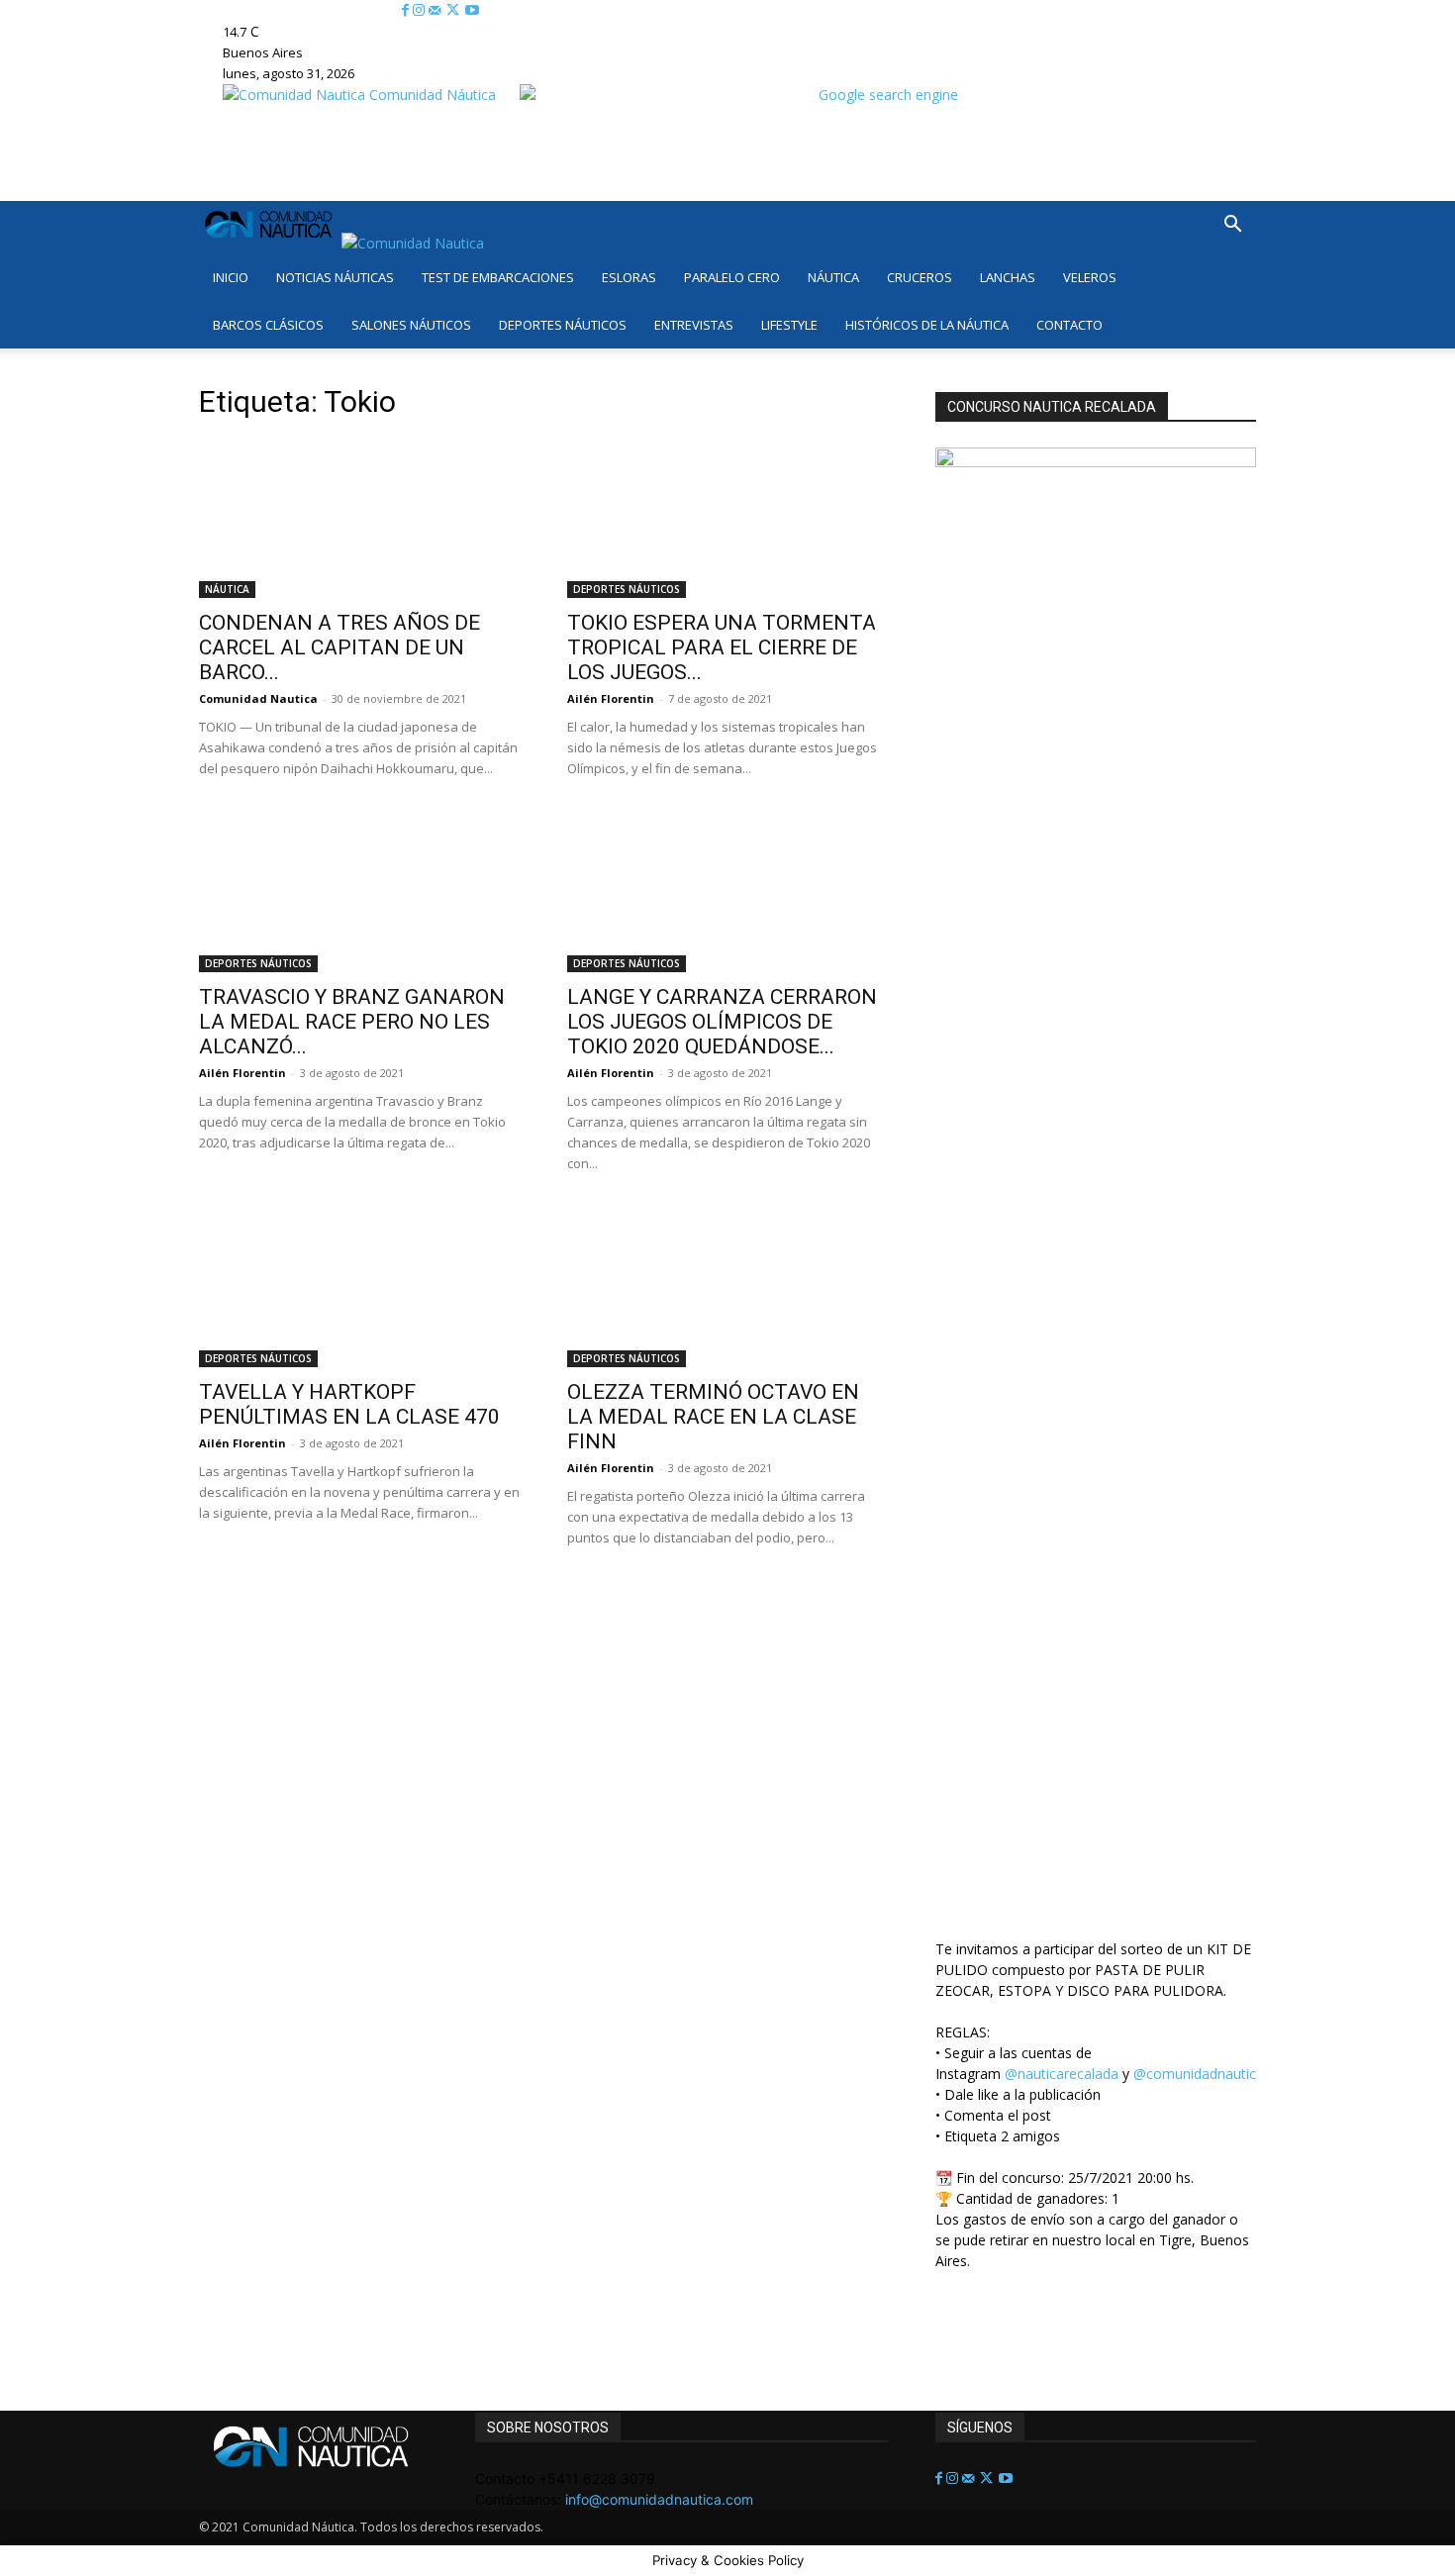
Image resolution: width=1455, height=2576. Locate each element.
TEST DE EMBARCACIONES (498, 277)
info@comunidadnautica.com (659, 2499)
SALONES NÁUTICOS (411, 325)
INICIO (231, 277)
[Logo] (270, 243)
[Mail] (436, 10)
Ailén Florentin (611, 698)
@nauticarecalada (1062, 2074)
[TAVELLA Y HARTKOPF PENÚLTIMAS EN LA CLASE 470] (359, 1288)
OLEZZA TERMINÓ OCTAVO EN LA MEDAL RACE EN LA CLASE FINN (713, 1417)
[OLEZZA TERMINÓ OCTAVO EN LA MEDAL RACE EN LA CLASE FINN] (727, 1288)
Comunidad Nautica (258, 698)
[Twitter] (455, 10)
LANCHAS (1008, 277)
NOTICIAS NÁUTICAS (335, 277)
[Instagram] (421, 10)
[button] (1232, 226)
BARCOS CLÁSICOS (268, 325)
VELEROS (1090, 277)
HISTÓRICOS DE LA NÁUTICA (927, 325)
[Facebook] (407, 10)
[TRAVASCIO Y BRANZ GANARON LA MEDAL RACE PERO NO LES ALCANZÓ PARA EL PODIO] (359, 893)
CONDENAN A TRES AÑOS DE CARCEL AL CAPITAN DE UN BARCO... (339, 647)
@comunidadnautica (1199, 2074)
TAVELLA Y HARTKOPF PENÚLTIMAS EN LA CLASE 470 (349, 1404)
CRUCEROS (920, 277)
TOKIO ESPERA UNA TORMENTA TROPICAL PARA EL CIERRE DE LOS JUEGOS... (722, 647)
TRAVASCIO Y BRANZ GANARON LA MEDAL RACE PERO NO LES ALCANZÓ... (352, 1022)
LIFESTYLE (789, 325)
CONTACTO (1069, 325)
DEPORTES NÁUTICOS (563, 325)
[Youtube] (472, 10)
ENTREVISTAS (694, 325)
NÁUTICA (833, 277)
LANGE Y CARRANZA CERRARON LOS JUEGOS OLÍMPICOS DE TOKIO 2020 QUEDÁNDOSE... (722, 1022)
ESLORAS (629, 277)
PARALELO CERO (732, 277)
